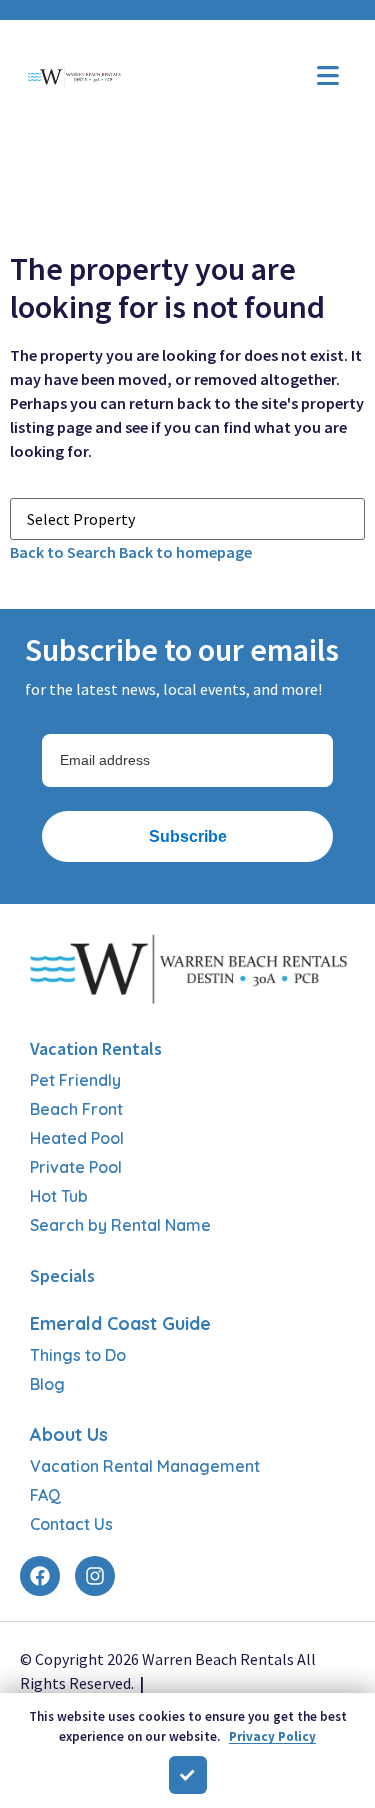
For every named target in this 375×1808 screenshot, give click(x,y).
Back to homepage (185, 552)
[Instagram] (95, 1576)
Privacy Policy (272, 1736)
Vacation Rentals (96, 1048)
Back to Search (63, 552)
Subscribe (188, 836)
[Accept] (188, 1775)
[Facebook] (40, 1576)
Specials (62, 1275)
